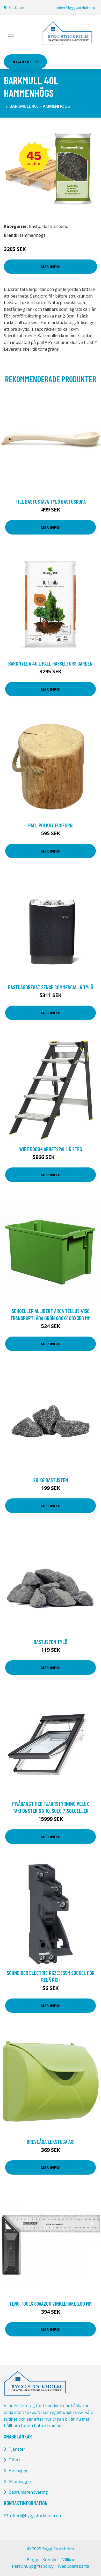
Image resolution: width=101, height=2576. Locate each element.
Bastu (34, 226)
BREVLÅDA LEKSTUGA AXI (51, 2142)
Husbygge (19, 2471)
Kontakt (50, 2560)
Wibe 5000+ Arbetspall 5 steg (51, 1149)
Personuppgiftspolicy (33, 2566)
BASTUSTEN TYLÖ (51, 1642)
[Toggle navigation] (11, 34)
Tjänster (17, 2449)
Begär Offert (25, 62)
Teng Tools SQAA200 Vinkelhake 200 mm (51, 2303)
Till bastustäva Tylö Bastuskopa (51, 502)
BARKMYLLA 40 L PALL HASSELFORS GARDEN (51, 663)
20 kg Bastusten (51, 1480)
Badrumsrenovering (28, 2492)
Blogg (33, 2560)
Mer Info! (51, 266)
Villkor (68, 2560)
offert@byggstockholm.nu (76, 8)
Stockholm (16, 8)
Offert (14, 2460)
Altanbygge (20, 2481)
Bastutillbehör (56, 226)
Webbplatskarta (73, 2566)
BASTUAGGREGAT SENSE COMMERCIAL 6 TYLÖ (51, 987)
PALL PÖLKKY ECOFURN (51, 825)
